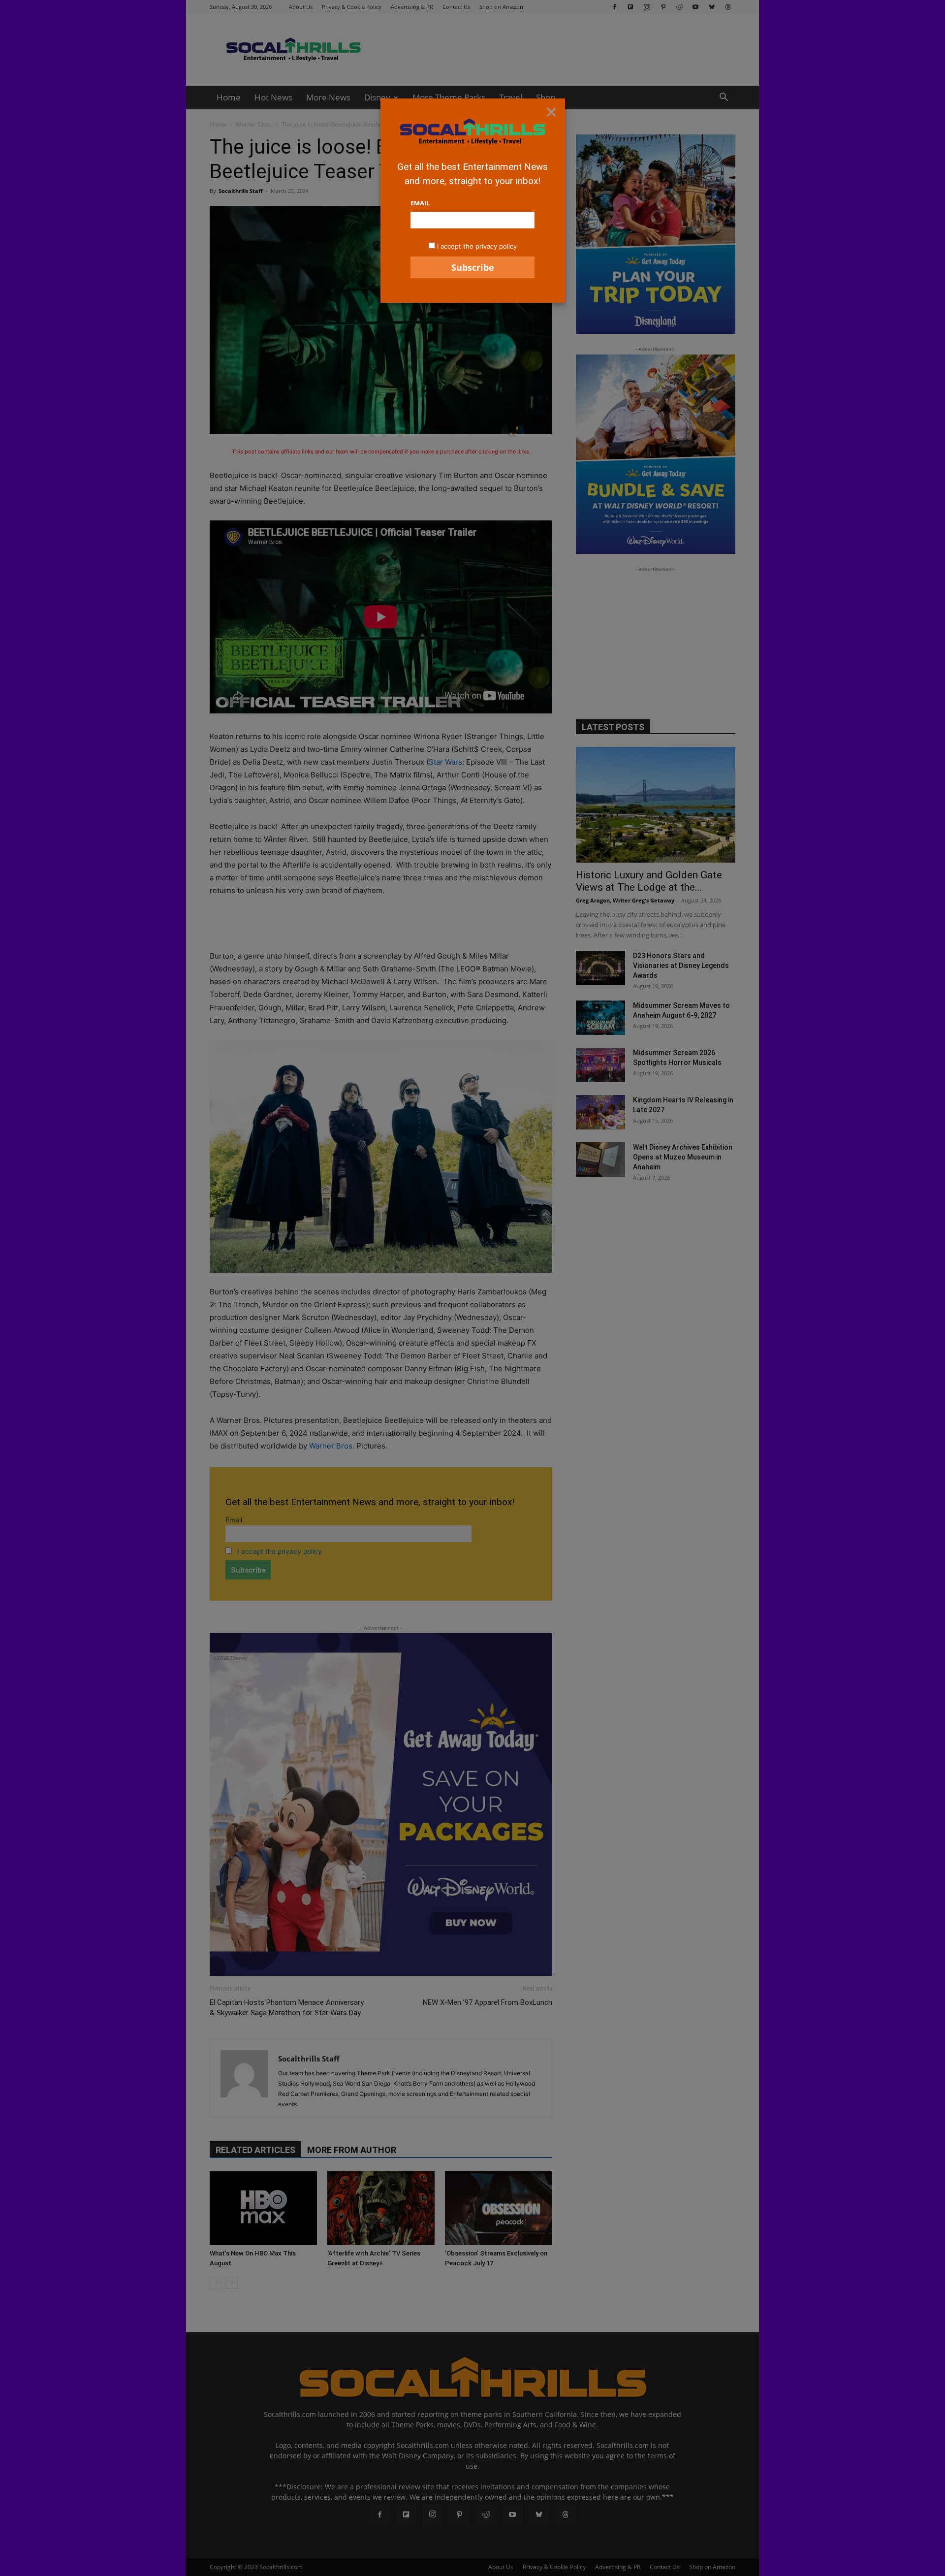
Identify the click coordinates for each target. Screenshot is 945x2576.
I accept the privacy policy (477, 246)
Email (420, 203)
